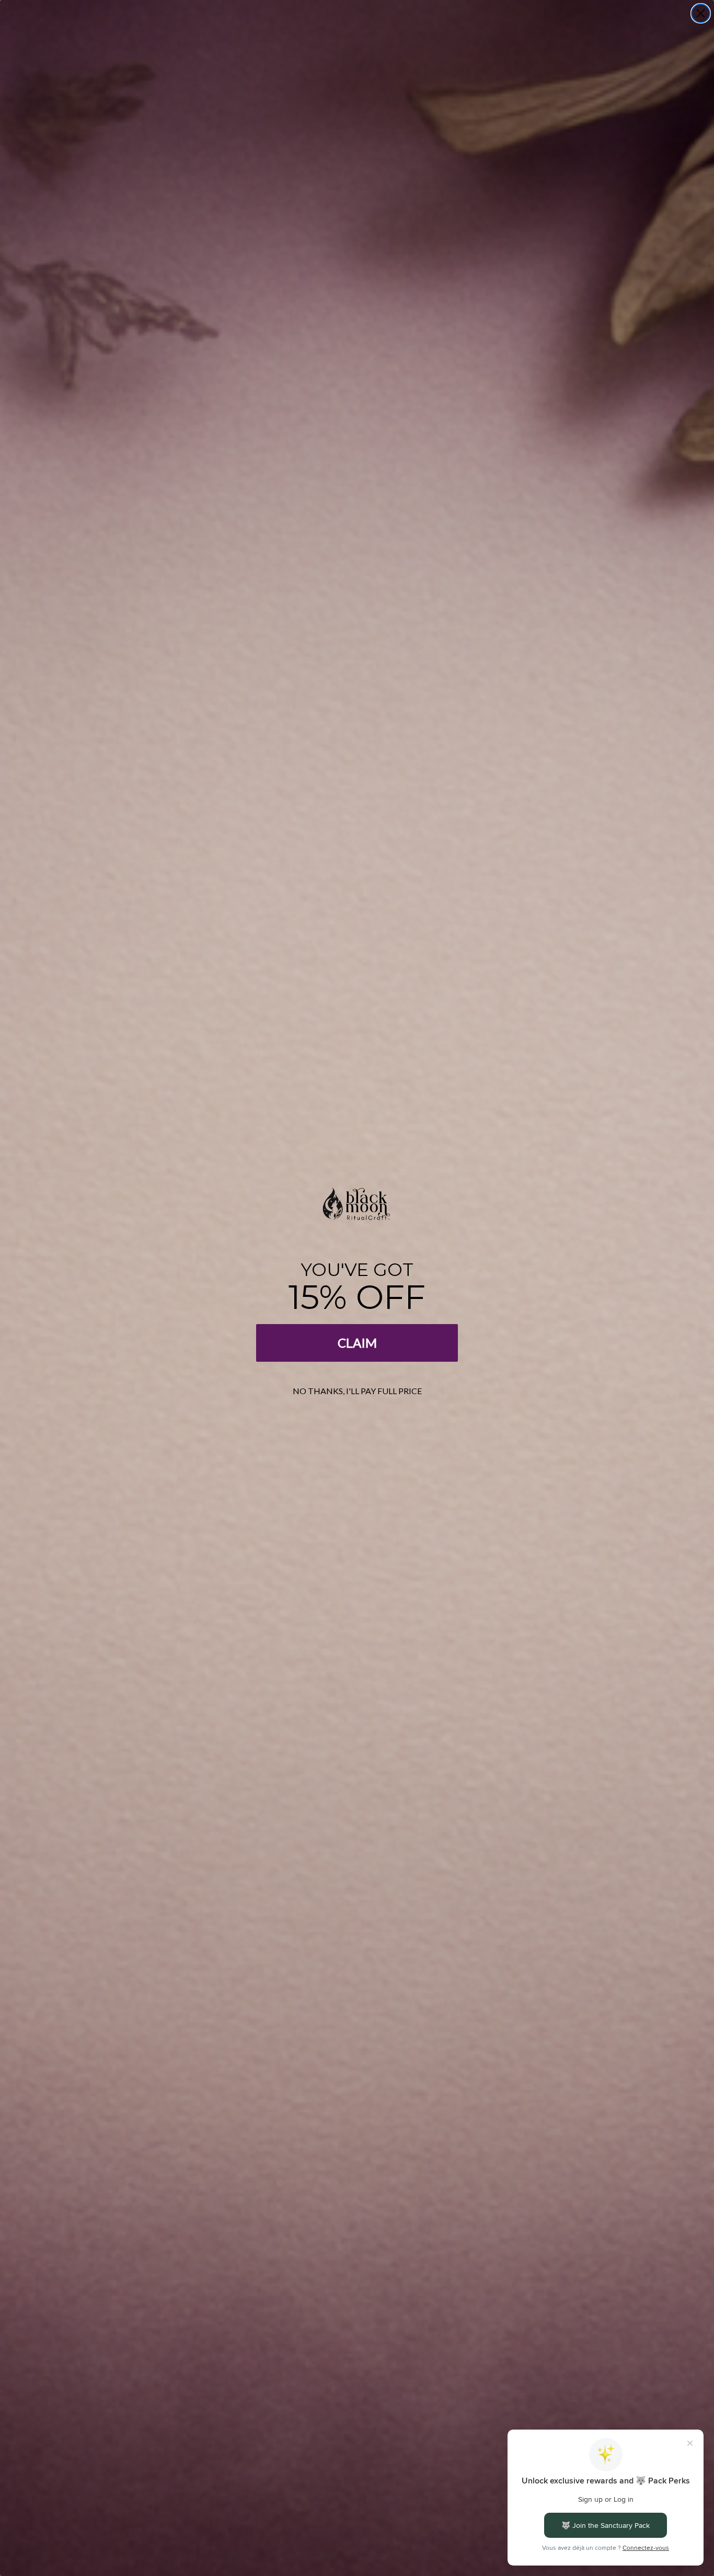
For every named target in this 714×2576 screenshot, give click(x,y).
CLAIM (357, 1343)
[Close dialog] (701, 13)
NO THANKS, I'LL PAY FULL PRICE (357, 1391)
